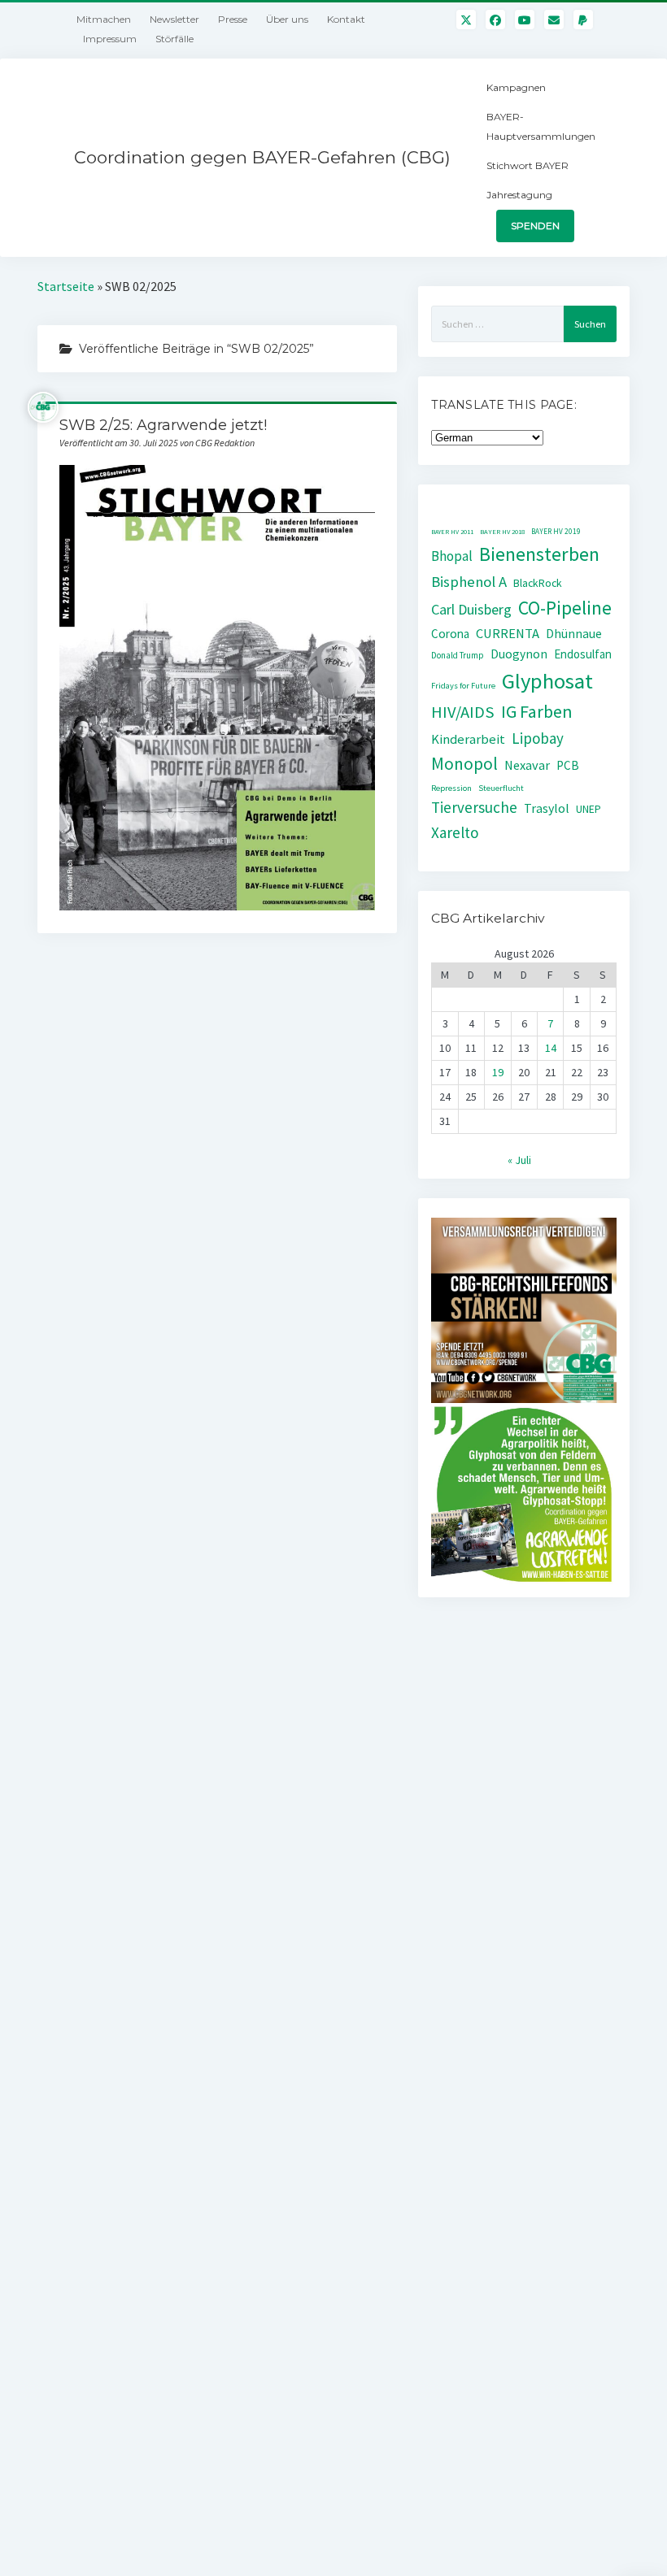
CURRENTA (508, 634)
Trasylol (547, 808)
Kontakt (346, 19)
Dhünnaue (574, 634)
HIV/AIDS (463, 712)
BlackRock (538, 583)
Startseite (66, 286)
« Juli (519, 1160)
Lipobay (538, 738)
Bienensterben (539, 554)
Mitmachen (104, 19)
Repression (451, 788)
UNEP (589, 809)
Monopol (464, 764)
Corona (450, 634)
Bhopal (452, 556)
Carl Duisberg (471, 609)
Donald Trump (458, 655)
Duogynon (519, 654)
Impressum (110, 39)
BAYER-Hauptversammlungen (541, 126)
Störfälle (174, 39)
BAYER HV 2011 (452, 532)
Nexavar (527, 765)
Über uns (287, 19)
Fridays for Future (463, 686)
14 (551, 1048)
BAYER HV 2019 (556, 532)
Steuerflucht (501, 788)
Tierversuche (474, 807)
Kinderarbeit (468, 739)
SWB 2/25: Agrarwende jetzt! (163, 425)
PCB (568, 765)
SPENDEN (535, 226)
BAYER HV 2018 (502, 532)
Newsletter (174, 19)
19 (498, 1072)
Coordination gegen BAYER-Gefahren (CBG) (262, 157)
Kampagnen (516, 87)
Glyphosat (547, 681)
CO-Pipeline (565, 608)
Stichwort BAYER (527, 165)
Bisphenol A (469, 582)
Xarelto (455, 832)
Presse (233, 19)
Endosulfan (583, 654)
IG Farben (537, 712)
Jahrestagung (519, 195)
